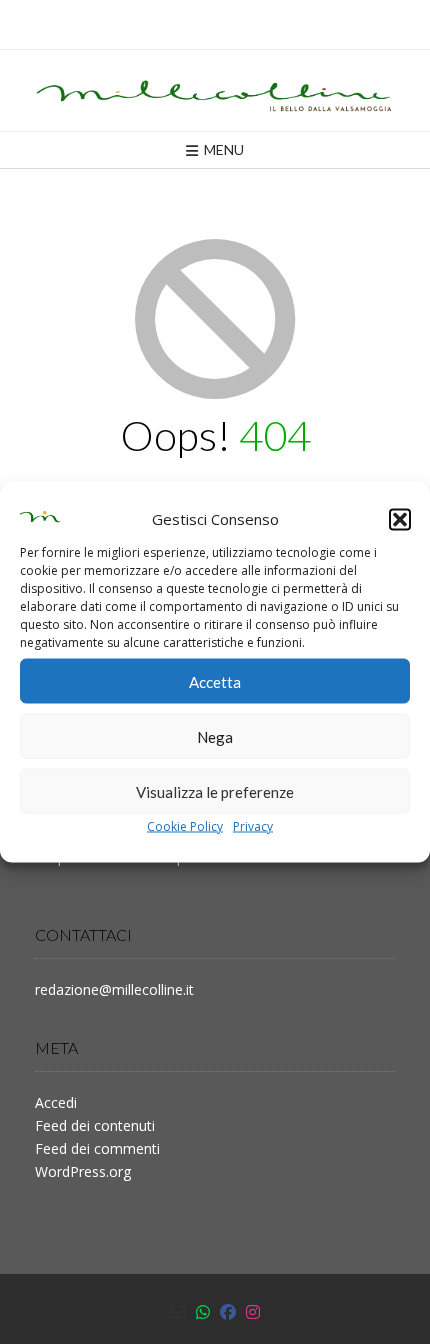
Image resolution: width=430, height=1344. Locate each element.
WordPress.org (83, 1171)
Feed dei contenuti (95, 1125)
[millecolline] (215, 90)
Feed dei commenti (97, 1148)
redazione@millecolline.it (114, 989)
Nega (215, 736)
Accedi (56, 1102)
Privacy (253, 826)
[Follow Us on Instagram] (253, 1312)
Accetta (215, 681)
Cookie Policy (185, 826)
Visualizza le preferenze (215, 791)
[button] (400, 519)
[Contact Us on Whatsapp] (203, 1312)
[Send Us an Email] (178, 1312)
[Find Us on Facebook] (228, 1312)
